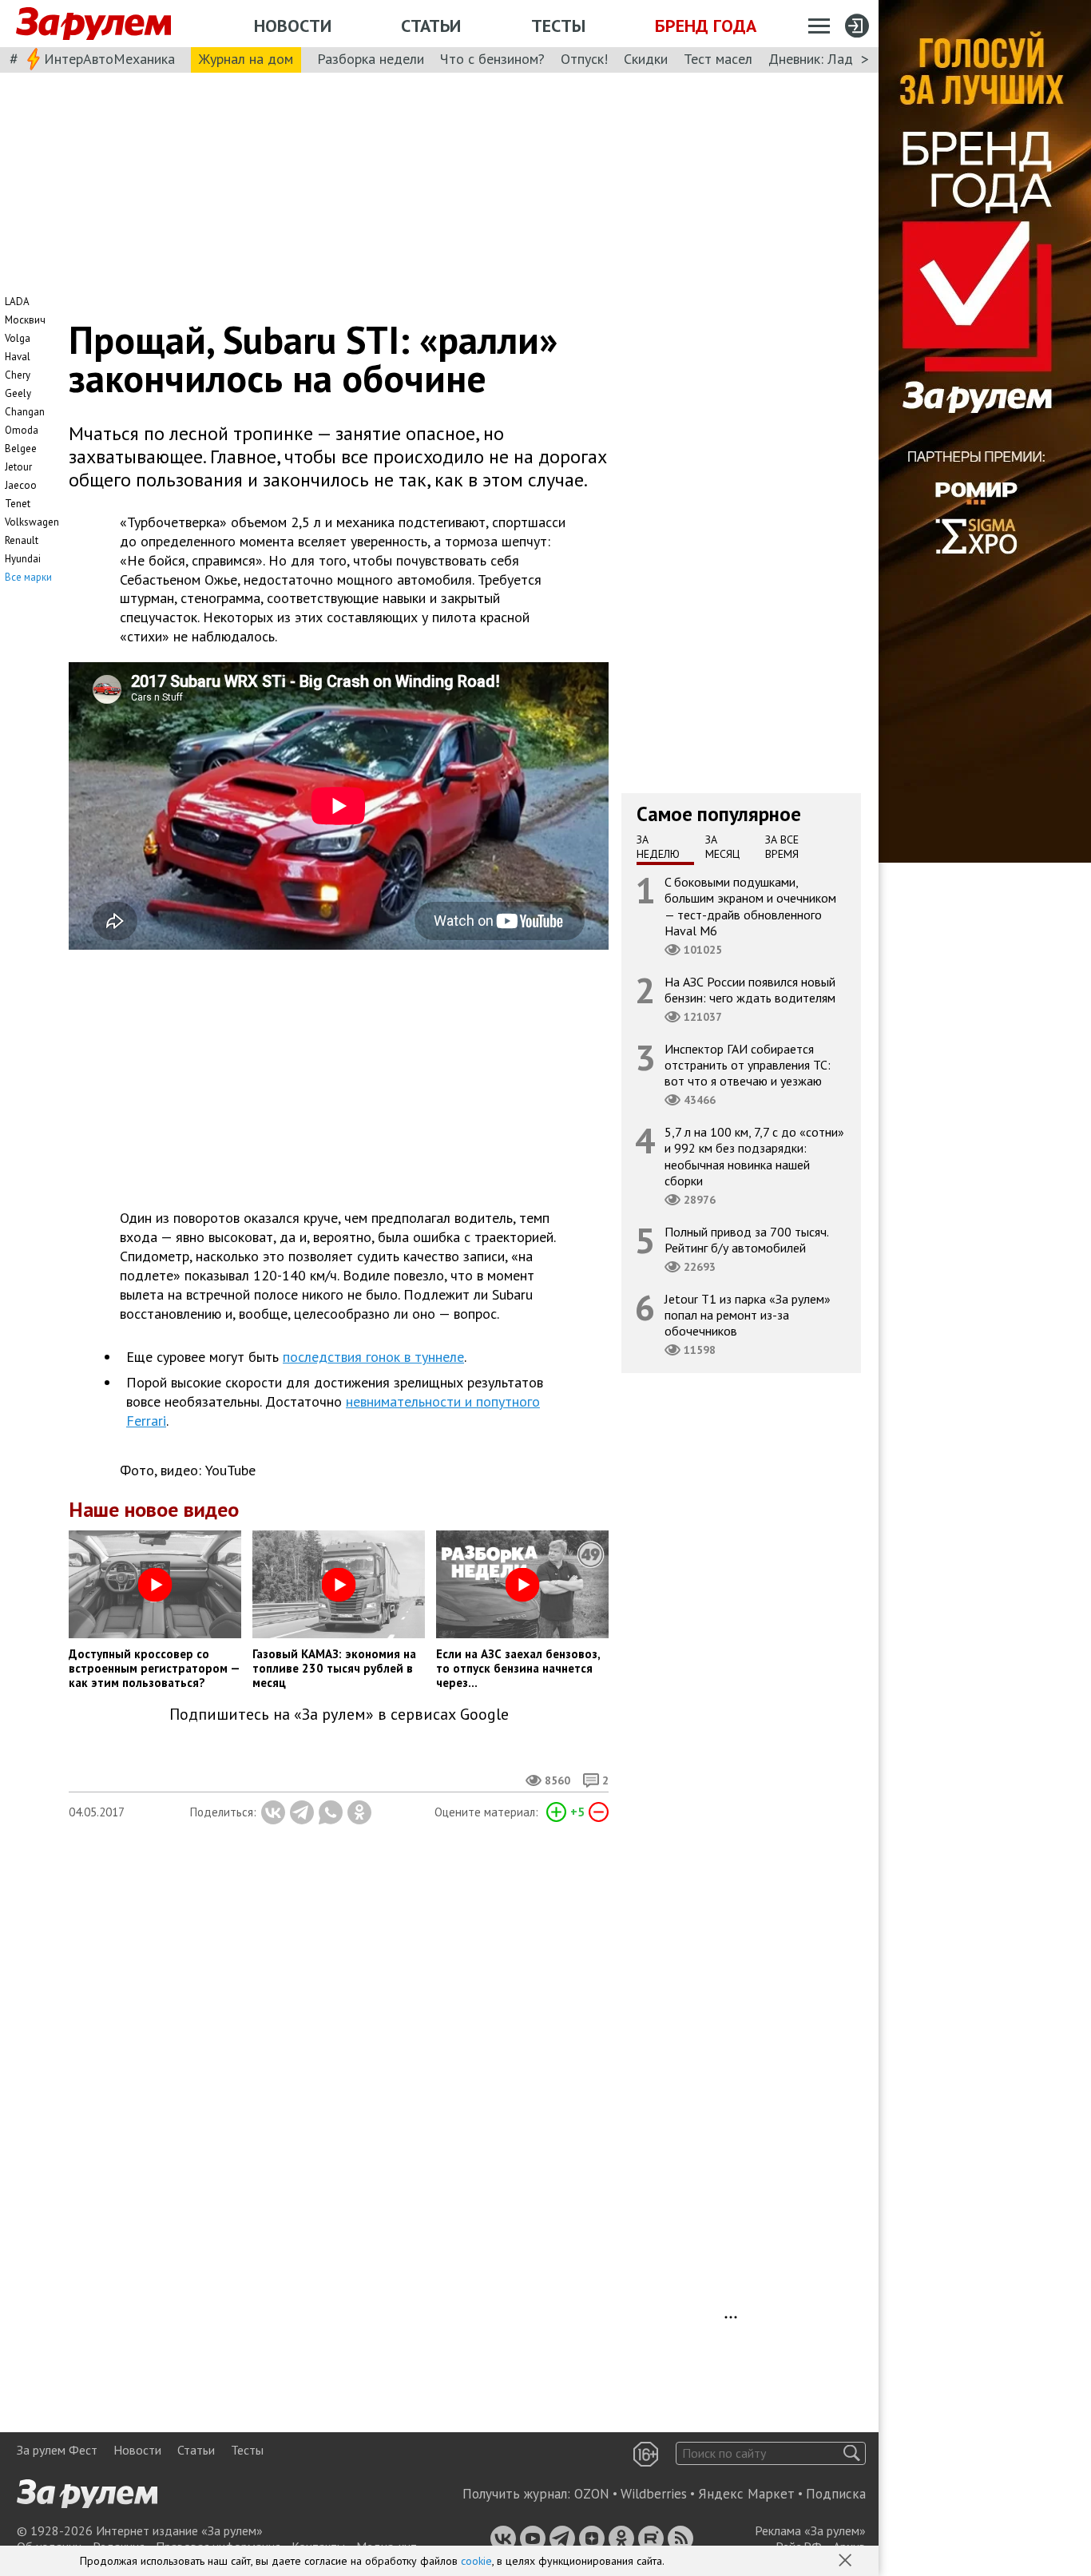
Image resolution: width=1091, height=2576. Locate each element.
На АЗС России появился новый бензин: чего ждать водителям (750, 990)
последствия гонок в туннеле (373, 1357)
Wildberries (654, 2494)
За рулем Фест (57, 2450)
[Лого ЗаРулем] (93, 24)
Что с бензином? (492, 59)
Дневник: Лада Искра (835, 59)
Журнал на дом (246, 59)
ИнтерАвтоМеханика (109, 59)
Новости (293, 26)
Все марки (28, 577)
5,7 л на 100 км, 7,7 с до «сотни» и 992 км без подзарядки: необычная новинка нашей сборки (754, 1156)
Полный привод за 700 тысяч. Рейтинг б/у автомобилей (747, 1240)
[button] (847, 2562)
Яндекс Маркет (746, 2494)
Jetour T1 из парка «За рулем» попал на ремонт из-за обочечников (748, 1315)
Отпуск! (584, 59)
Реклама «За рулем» (810, 2530)
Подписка (836, 2494)
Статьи (431, 26)
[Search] (852, 2453)
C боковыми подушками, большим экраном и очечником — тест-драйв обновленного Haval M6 (750, 906)
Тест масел (718, 59)
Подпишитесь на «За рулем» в (339, 1715)
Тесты (558, 26)
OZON (592, 2494)
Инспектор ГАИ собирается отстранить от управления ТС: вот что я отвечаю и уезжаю (748, 1065)
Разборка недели (371, 59)
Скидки (646, 59)
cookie (476, 2561)
